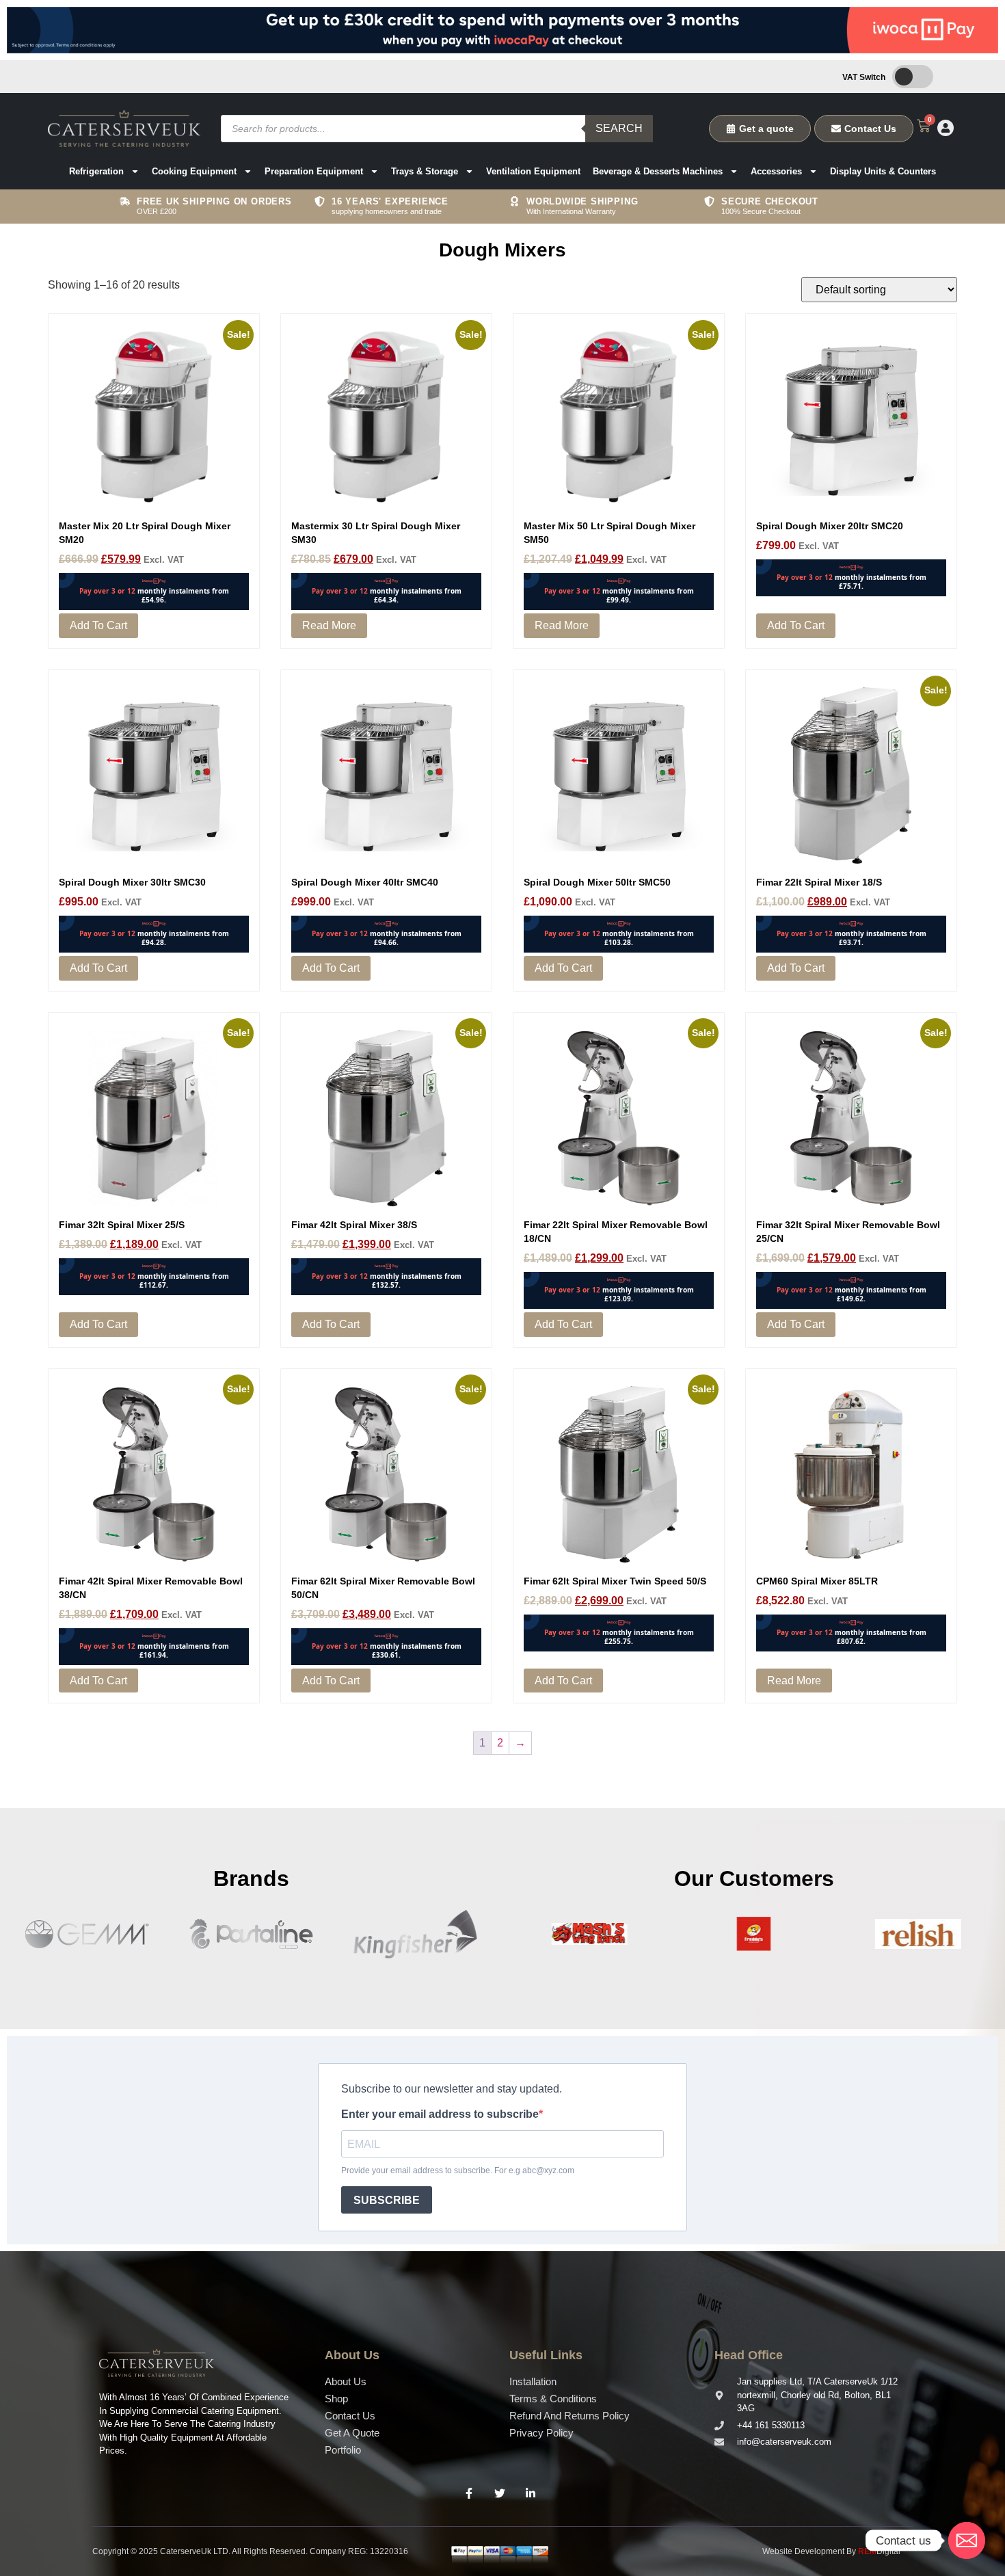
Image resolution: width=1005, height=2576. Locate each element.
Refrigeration (96, 171)
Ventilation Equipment (533, 171)
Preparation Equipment (314, 171)
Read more (329, 625)
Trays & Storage (425, 171)
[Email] (967, 2540)
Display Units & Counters (883, 171)
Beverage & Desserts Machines (658, 171)
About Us (346, 2381)
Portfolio (343, 2450)
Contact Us (350, 2416)
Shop (336, 2399)
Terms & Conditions (553, 2399)
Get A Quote (352, 2433)
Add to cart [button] (98, 625)
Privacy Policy (541, 2433)
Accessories (776, 171)
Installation (533, 2381)
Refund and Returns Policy (569, 2416)
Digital (879, 2551)
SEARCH (619, 128)
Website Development (803, 2551)
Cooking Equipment (194, 171)
